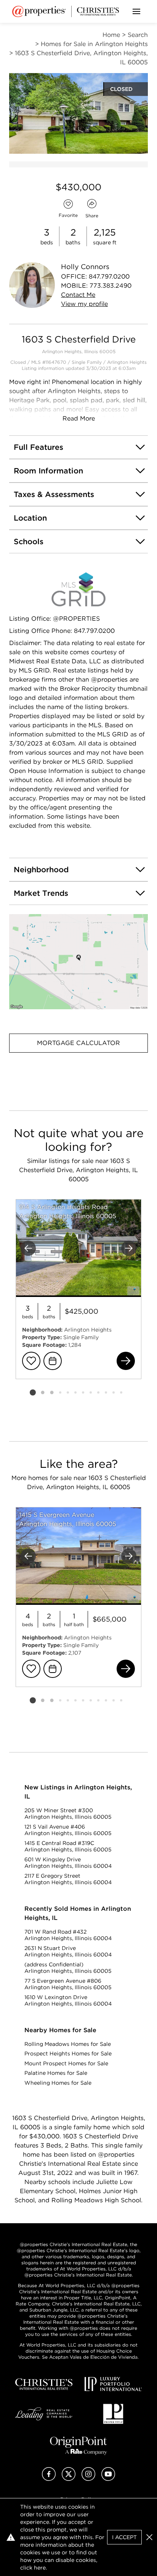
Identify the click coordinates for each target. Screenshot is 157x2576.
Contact (78, 295)
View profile (84, 304)
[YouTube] (108, 2479)
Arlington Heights (127, 362)
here (40, 2568)
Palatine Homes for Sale (56, 2073)
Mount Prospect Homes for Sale (66, 2063)
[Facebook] (49, 2479)
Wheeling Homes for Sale (58, 2083)
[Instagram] (88, 2479)
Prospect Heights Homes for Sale (68, 2053)
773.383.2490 (111, 286)
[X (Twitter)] (69, 2479)
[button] (78, 962)
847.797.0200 (109, 276)
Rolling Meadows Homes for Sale (68, 2044)
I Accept (124, 2537)
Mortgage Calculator (78, 1043)
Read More (79, 418)
